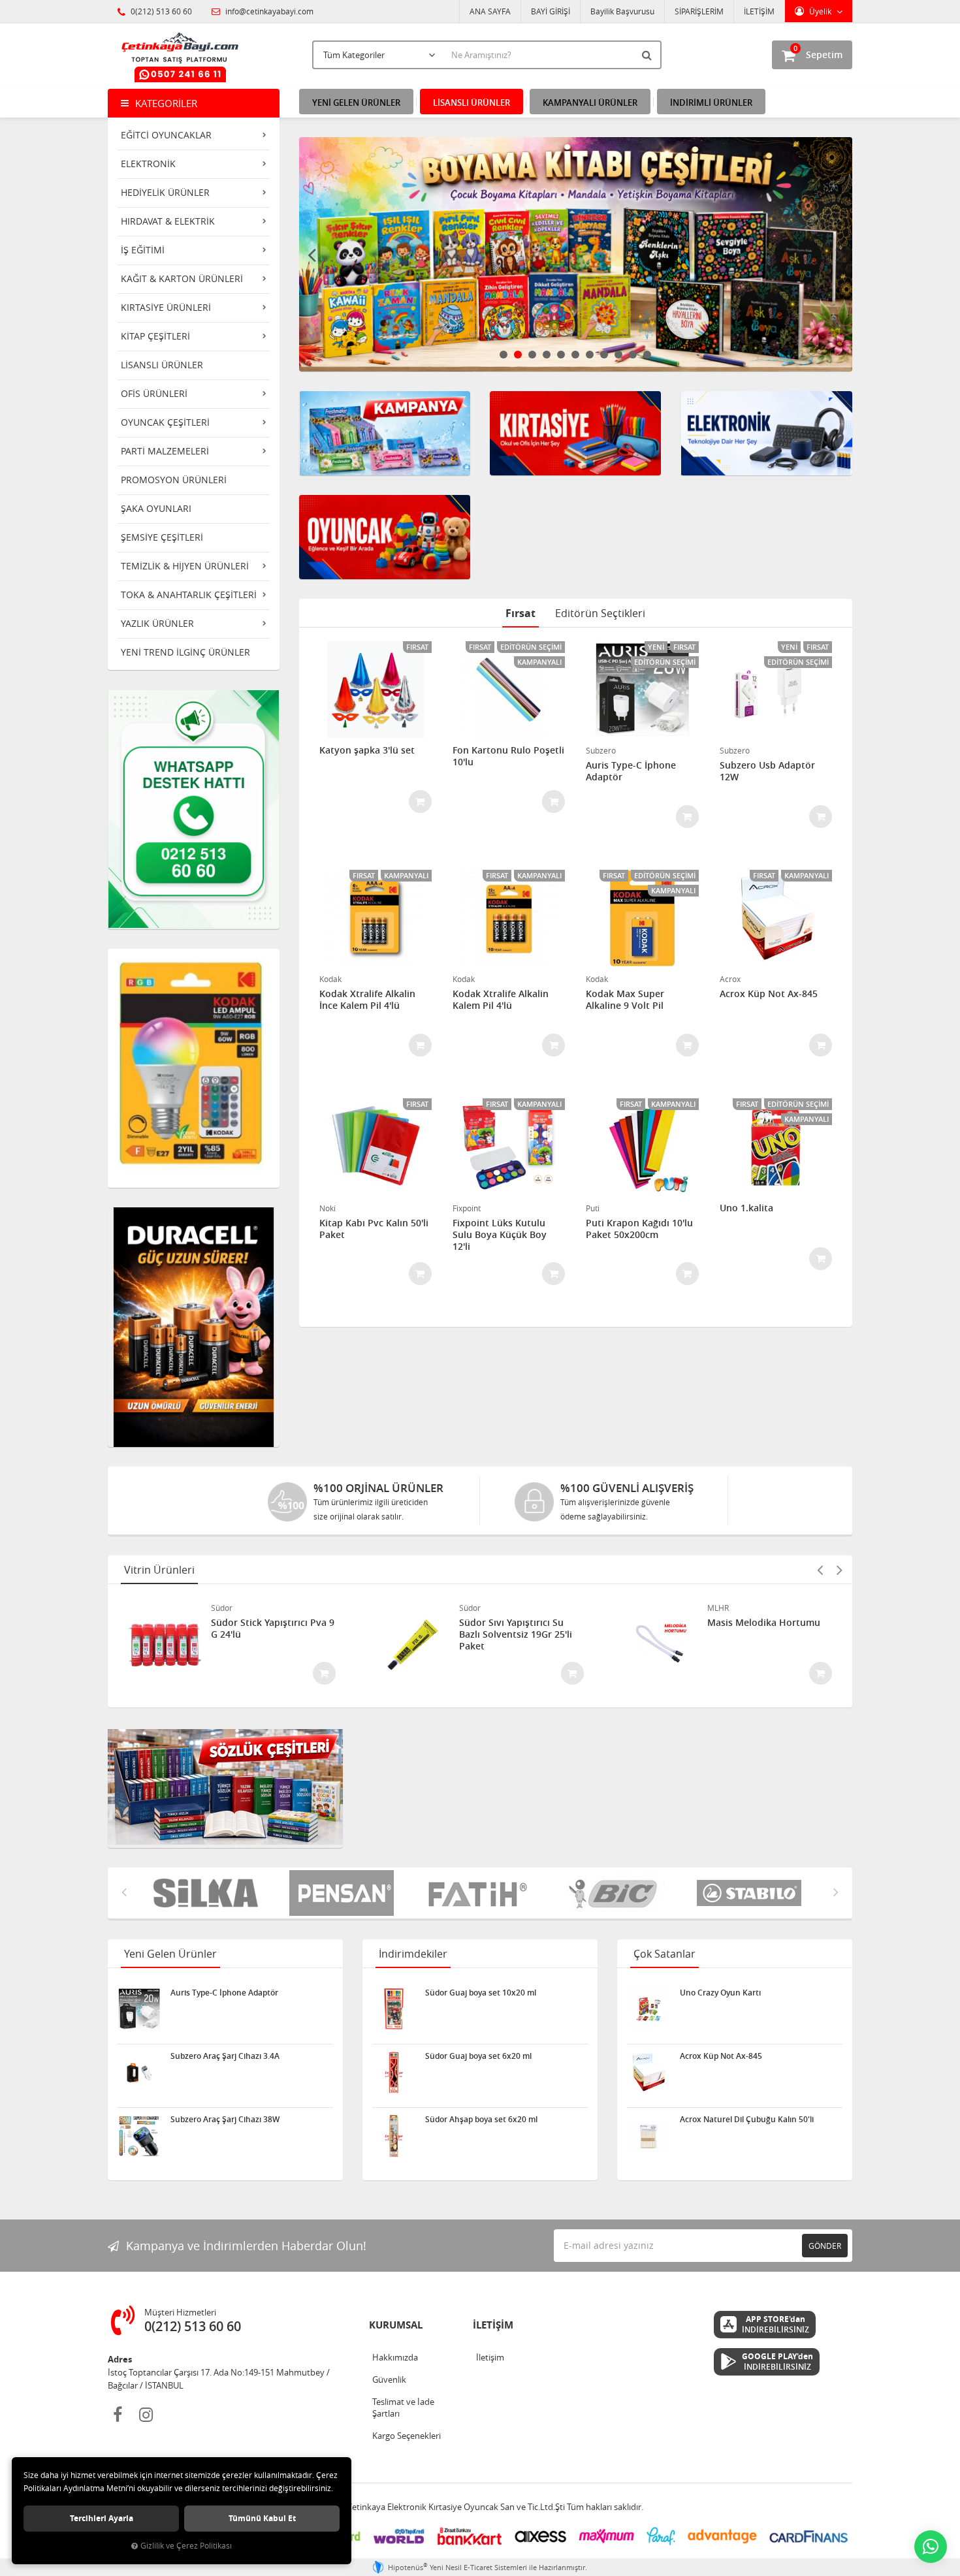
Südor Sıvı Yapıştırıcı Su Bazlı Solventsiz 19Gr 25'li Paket (516, 1634)
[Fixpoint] (753, 1893)
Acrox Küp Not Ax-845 (769, 994)
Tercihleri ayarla (102, 2518)
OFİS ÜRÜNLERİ (154, 393)
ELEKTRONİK (148, 164)
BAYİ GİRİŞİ (551, 11)
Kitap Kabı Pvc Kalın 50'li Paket (374, 1229)
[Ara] (648, 55)
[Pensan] (210, 1893)
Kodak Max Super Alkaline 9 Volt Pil (625, 1000)
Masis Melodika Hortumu (764, 1623)
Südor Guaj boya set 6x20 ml (478, 2056)
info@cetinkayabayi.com (268, 11)
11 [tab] (647, 355)
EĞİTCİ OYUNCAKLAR (166, 135)
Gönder (825, 2246)
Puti (593, 1208)
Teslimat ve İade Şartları (403, 2408)
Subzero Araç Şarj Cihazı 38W (225, 2120)
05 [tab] (561, 355)
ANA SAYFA (490, 11)
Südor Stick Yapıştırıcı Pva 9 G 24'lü (273, 1629)
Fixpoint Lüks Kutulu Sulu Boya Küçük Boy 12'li (500, 1235)
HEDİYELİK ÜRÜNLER (165, 192)
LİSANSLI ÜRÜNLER (162, 365)
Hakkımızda (395, 2357)
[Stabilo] (617, 1893)
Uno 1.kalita (746, 1208)
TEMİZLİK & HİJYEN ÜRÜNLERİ (185, 566)
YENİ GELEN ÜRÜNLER (356, 103)
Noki (328, 1208)
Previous (312, 255)
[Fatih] (345, 1893)
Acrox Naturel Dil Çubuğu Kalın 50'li (747, 2120)
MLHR (718, 1608)
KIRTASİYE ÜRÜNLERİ (166, 307)
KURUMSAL (396, 2325)
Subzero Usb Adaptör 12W (767, 771)
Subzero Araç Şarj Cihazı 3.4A (225, 2056)
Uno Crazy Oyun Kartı (720, 1993)
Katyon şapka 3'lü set (367, 750)
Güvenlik (389, 2379)
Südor (222, 1608)
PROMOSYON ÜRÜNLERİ (174, 480)
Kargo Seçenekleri (407, 2436)
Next (839, 255)
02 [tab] (518, 355)
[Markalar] (481, 1893)
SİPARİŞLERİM (699, 11)
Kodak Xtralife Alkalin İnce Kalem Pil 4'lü (367, 1000)
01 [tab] (504, 355)
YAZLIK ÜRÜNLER (157, 623)
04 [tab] (547, 355)
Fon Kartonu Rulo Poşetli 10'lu (508, 756)
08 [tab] (604, 355)
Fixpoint (467, 1208)
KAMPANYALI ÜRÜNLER (590, 103)
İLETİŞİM (759, 11)
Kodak (330, 979)
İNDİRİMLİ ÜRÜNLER (711, 103)
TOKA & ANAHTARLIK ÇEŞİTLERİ (189, 595)
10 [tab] (633, 355)
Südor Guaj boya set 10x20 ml (481, 1993)
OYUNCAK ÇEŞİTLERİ (165, 422)
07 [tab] (590, 355)
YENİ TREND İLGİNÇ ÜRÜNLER (185, 652)
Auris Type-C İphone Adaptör (631, 771)
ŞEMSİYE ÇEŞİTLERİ (162, 537)
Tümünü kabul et (262, 2518)
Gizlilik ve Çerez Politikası (186, 2546)
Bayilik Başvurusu (622, 11)
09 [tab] (618, 355)
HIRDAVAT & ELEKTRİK (168, 221)
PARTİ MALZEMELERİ (165, 451)
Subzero (601, 750)
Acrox (730, 979)
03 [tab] (532, 355)
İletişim (490, 2357)
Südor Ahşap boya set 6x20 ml (481, 2120)
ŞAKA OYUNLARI (156, 508)
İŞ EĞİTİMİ (143, 250)
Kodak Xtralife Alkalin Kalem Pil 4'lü (501, 1000)
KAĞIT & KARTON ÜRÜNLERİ (182, 278)
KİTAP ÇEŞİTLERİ (155, 336)
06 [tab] (575, 355)
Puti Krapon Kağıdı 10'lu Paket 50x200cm (639, 1229)
